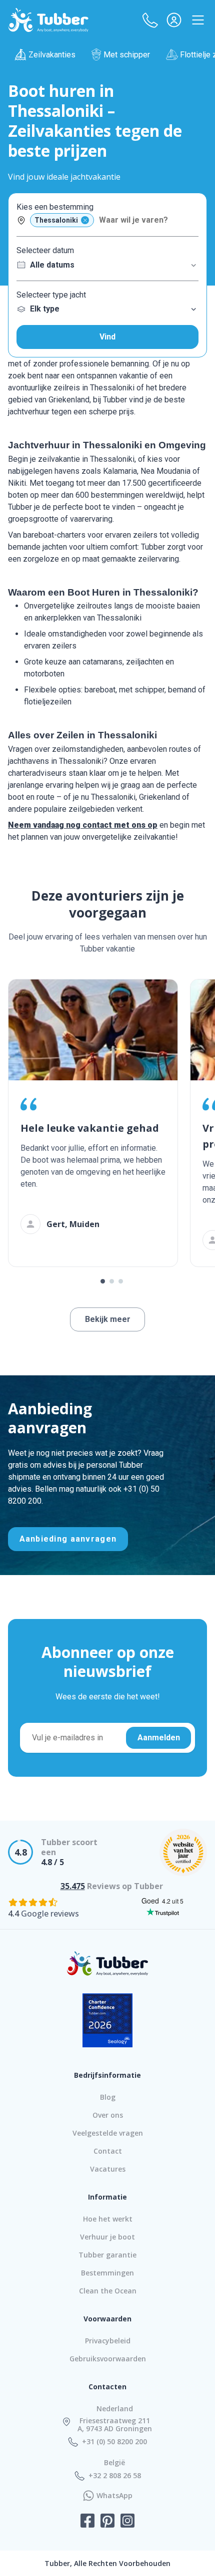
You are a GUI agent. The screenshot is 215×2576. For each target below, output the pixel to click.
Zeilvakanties (52, 55)
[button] (150, 20)
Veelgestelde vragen (108, 2133)
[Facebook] (87, 2522)
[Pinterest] (107, 2522)
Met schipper (127, 55)
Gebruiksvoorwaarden (108, 2359)
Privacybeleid (108, 2341)
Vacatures (108, 2169)
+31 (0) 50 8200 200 (114, 2442)
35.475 (73, 1886)
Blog (108, 2097)
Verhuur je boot (107, 2237)
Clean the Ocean (108, 2291)
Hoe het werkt (108, 2219)
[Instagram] (127, 2522)
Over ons (108, 2115)
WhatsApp (114, 2496)
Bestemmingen (107, 2273)
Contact (108, 2151)
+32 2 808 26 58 (115, 2476)
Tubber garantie (107, 2255)
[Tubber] (48, 20)
